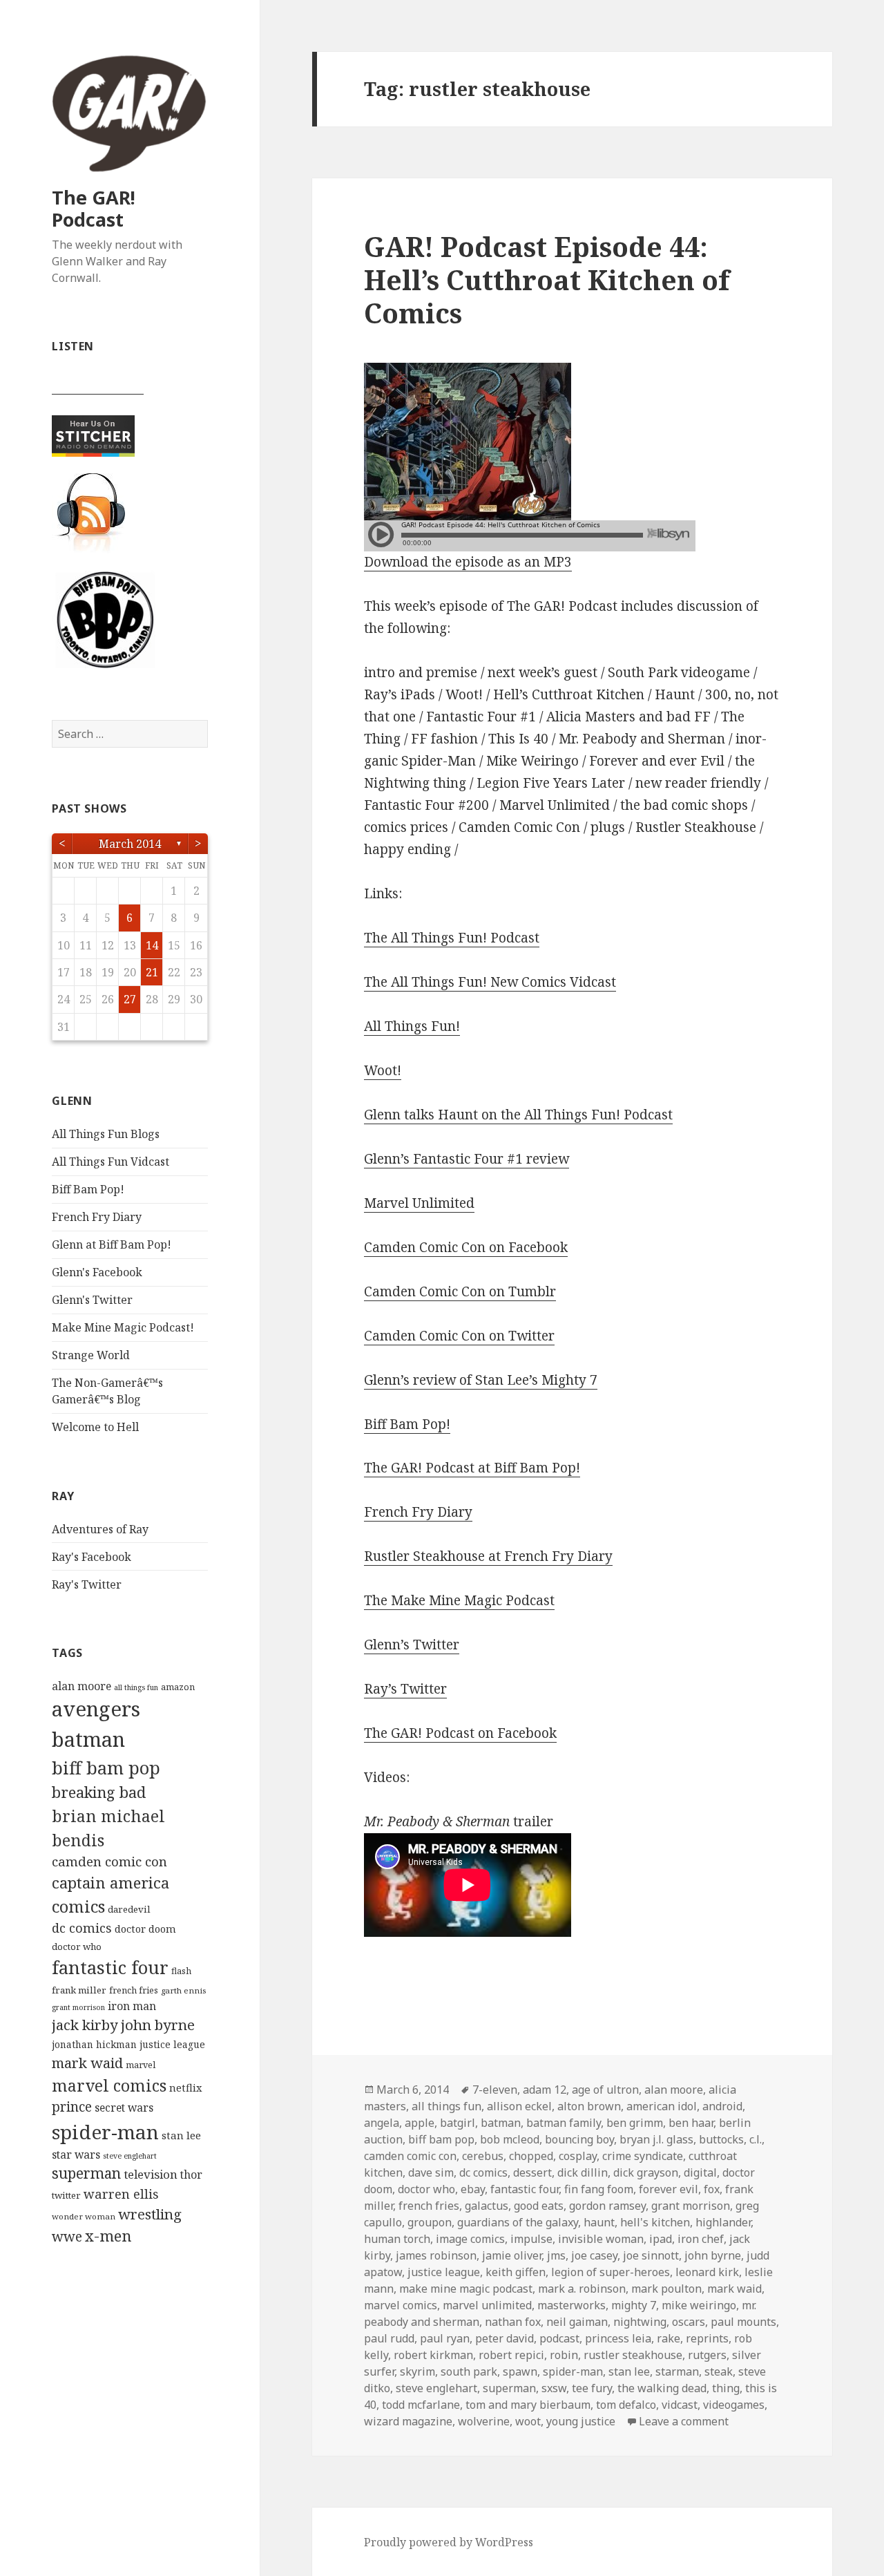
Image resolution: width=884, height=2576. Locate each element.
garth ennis (183, 1990)
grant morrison (78, 2007)
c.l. (756, 2139)
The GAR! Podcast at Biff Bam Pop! (472, 1468)
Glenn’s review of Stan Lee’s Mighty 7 (481, 1380)
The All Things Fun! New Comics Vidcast (490, 982)
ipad (661, 2239)
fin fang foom (599, 2189)
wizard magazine (408, 2421)
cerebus (483, 2156)
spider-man (105, 2132)
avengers (96, 1709)
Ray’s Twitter (405, 1689)
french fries (134, 1990)
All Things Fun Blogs (106, 1134)
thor (191, 2175)
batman (88, 1739)
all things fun (136, 1687)
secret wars (124, 2108)
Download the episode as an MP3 (468, 562)
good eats (539, 2206)
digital (700, 2172)
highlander (723, 2222)
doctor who (77, 1947)
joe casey (594, 2255)
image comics (470, 2239)
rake (669, 2338)
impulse (531, 2239)
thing (726, 2388)
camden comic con (109, 1861)
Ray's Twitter (87, 1584)
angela (382, 2123)
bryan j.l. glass (656, 2139)
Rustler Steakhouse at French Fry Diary (488, 1556)
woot (528, 2421)
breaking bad (99, 1792)
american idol (662, 2106)
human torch (397, 2239)
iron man (132, 2006)
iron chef (701, 2239)
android (722, 2106)
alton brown (589, 2106)
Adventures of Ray (100, 1529)
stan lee (181, 2135)
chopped (531, 2156)
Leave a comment (684, 2421)
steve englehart (130, 2156)
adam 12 (545, 2090)
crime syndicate (643, 2156)
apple (420, 2123)
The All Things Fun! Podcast (452, 938)
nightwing (640, 2322)
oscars (689, 2322)
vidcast (680, 2405)
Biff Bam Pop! (88, 1189)
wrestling (150, 2214)
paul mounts (743, 2322)
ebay (473, 2189)
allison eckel (519, 2106)
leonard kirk (707, 2272)
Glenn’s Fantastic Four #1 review (467, 1159)
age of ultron (605, 2090)
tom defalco (626, 2405)
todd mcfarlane (421, 2405)
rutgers (707, 2355)
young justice (581, 2421)
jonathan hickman (94, 2044)
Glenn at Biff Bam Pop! (112, 1244)
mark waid (87, 2063)
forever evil (669, 2189)
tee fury (592, 2388)
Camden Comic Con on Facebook (466, 1247)
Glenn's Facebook (97, 1272)
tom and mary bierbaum (528, 2405)
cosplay (578, 2156)
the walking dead (662, 2388)
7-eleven (495, 2090)
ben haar (691, 2123)
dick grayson (646, 2172)
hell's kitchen (655, 2222)
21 (152, 972)
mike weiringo (699, 2305)
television (151, 2174)
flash (181, 1971)
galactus (487, 2206)
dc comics (82, 1928)
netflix (185, 2087)
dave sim (431, 2172)
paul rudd (389, 2338)
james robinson (436, 2255)
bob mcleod (510, 2139)
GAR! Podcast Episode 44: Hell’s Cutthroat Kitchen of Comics (547, 280)
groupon (430, 2222)
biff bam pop (106, 1768)
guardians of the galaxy (518, 2222)
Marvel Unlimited (419, 1203)
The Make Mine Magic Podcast (459, 1600)
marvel (141, 2065)
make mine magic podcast (466, 2289)
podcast (559, 2338)
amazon (178, 1687)
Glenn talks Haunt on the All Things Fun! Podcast (518, 1115)
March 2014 (130, 844)
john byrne (158, 2025)
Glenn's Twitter (92, 1300)
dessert (532, 2172)
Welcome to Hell (95, 1427)
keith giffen (516, 2272)
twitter (66, 2195)
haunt (599, 2222)
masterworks (571, 2305)
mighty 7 (634, 2305)
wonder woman (84, 2216)
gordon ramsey (607, 2206)
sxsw (554, 2388)
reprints (707, 2338)
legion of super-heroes (611, 2272)
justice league (172, 2044)
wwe (67, 2236)
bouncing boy (579, 2139)
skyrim (417, 2371)
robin (564, 2355)
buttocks (721, 2139)
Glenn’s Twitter (412, 1645)
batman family (564, 2123)
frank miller (79, 1990)
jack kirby (85, 2025)
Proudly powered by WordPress (449, 2542)
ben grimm (635, 2123)
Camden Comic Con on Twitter (459, 1336)
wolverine (484, 2421)
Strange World (91, 1355)
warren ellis (121, 2194)
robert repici (511, 2355)
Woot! (383, 1070)
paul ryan (445, 2338)
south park (469, 2371)
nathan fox (513, 2322)
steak (719, 2371)
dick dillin (583, 2172)
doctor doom (145, 1929)
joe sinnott (651, 2255)
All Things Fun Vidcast (110, 1162)
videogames (734, 2405)
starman (677, 2371)
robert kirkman (433, 2355)
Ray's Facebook (92, 1557)
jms (556, 2255)
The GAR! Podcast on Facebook (460, 1733)
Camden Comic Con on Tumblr (460, 1291)
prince (72, 2107)
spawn (520, 2371)
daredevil (129, 1909)
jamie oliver (512, 2255)
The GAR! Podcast (94, 208)
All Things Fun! (412, 1026)
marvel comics (109, 2085)
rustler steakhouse (633, 2355)
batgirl (458, 2123)
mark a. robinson (582, 2289)
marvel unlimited (487, 2305)
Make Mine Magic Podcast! (123, 1327)
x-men (108, 2236)
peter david (505, 2338)
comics (78, 1906)
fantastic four (110, 1967)
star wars (76, 2154)
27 (130, 999)
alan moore (81, 1686)
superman (86, 2173)
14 (152, 945)
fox (712, 2189)
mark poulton (666, 2289)
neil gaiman (577, 2322)
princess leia (618, 2338)
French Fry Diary (97, 1217)
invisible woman (601, 2239)
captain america (110, 1883)
